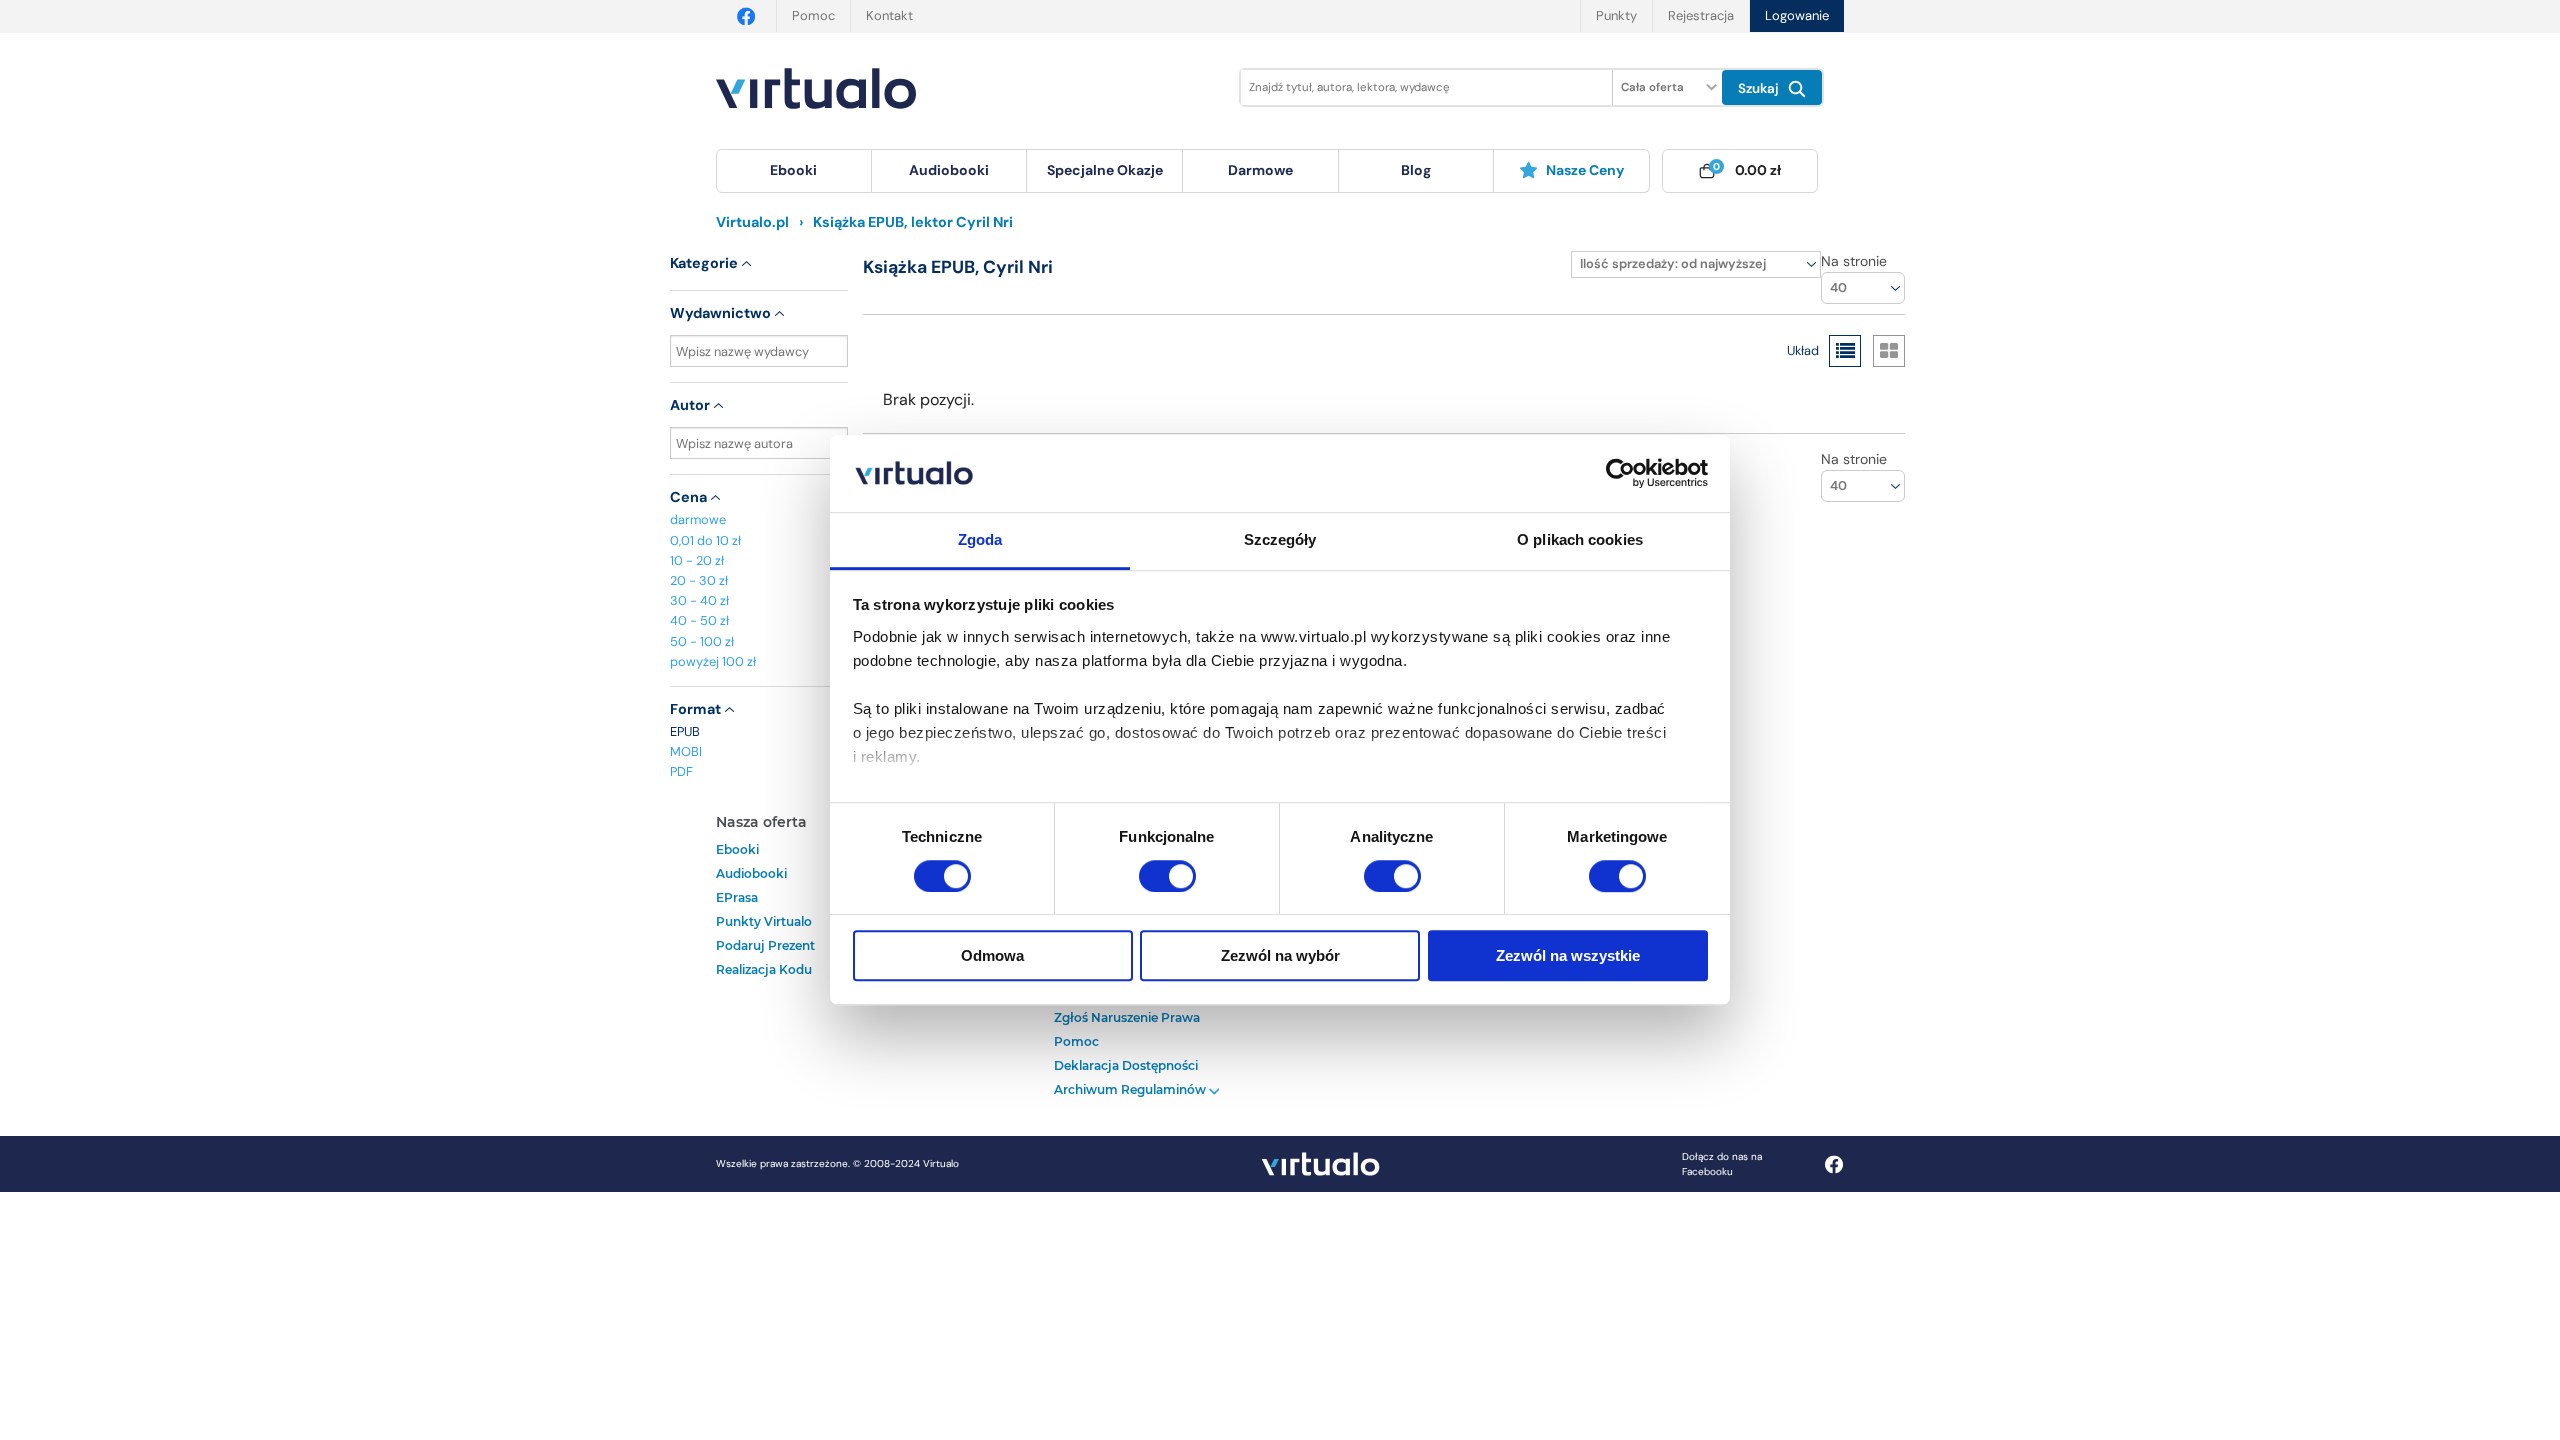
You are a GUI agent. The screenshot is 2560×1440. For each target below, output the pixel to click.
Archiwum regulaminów (1131, 1089)
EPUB (685, 731)
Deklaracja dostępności (1126, 1065)
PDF (681, 771)
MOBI (686, 751)
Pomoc (813, 15)
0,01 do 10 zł (705, 540)
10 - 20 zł (697, 560)
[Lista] (1845, 351)
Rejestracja (1701, 15)
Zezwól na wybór (1280, 955)
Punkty (1616, 15)
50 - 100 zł (702, 641)
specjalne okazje (1105, 170)
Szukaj (1760, 88)
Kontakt (889, 15)
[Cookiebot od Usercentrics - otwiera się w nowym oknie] (1620, 474)
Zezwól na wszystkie (1568, 955)
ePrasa (737, 897)
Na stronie (1854, 261)
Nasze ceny (1585, 170)
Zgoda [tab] (980, 539)
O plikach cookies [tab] (1580, 539)
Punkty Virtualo (764, 921)
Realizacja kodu (764, 969)
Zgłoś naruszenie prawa (1127, 1017)
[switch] (1167, 876)
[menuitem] (794, 171)
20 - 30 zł (699, 580)
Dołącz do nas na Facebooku (1722, 1164)
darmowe (1260, 170)
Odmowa (992, 955)
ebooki (737, 849)
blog (1416, 170)
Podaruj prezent (765, 945)
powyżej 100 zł (713, 661)
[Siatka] (1889, 351)
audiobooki (751, 873)
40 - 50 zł (699, 620)
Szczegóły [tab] (1280, 539)
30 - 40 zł (699, 600)
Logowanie (1797, 15)
